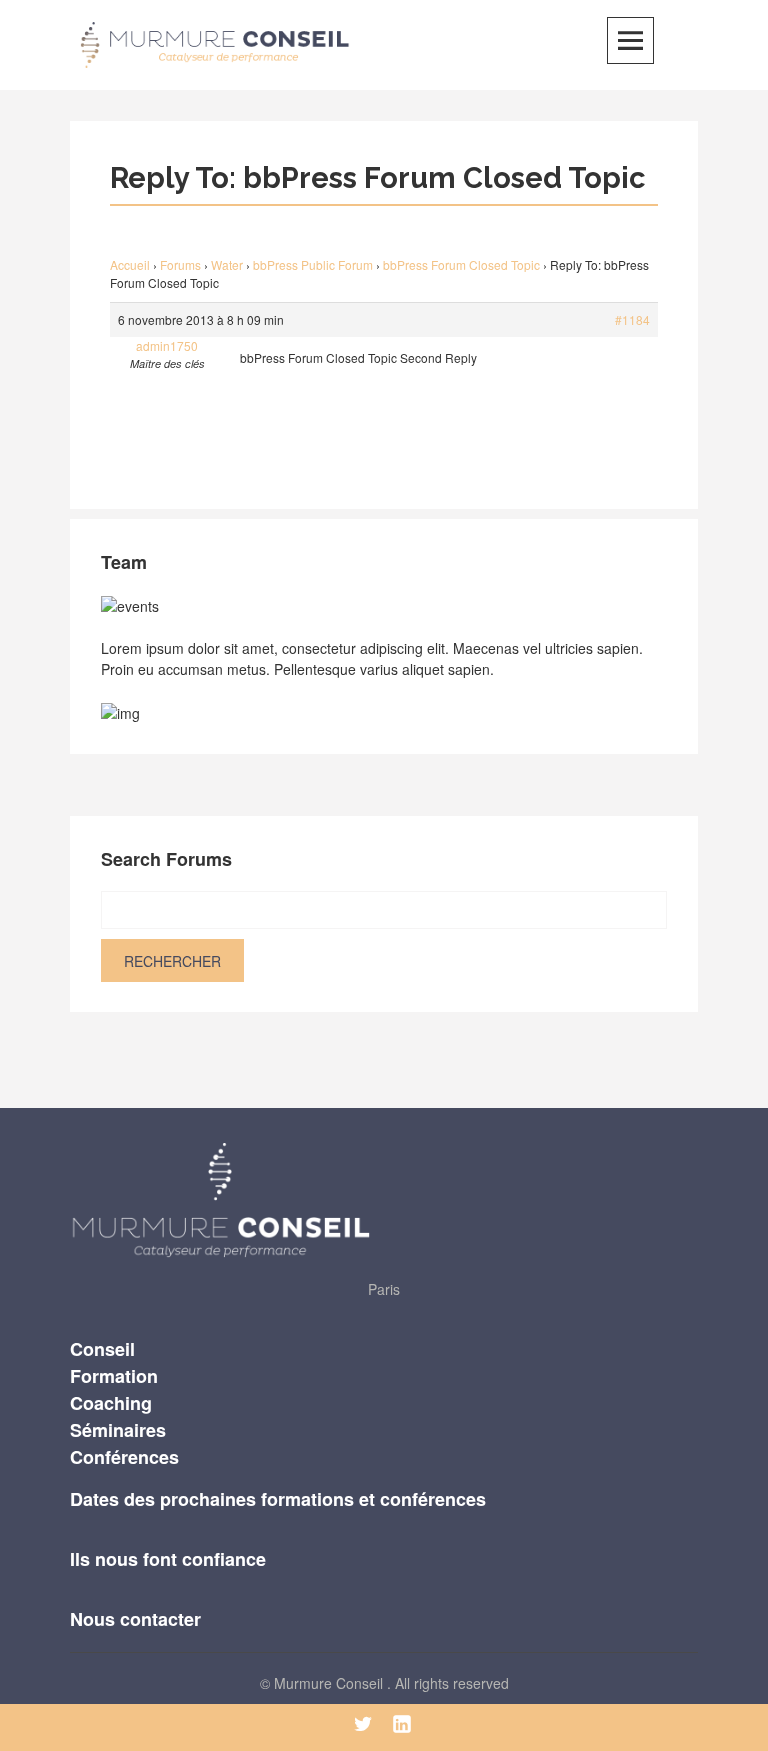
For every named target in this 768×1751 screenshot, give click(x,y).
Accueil (130, 264)
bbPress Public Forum (313, 264)
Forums (180, 264)
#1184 (632, 319)
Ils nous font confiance (168, 1559)
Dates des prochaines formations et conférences (278, 1499)
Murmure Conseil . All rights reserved (391, 1683)
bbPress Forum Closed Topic (461, 264)
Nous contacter (135, 1619)
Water (227, 264)
